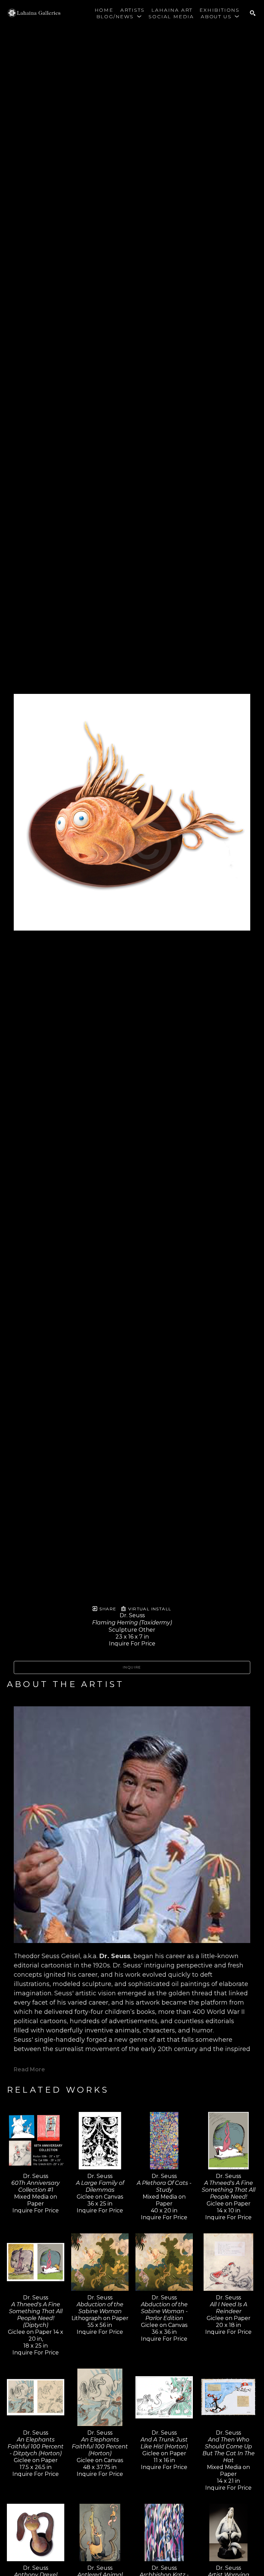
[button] (119, 17)
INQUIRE (132, 1667)
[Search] (253, 13)
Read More (29, 2069)
